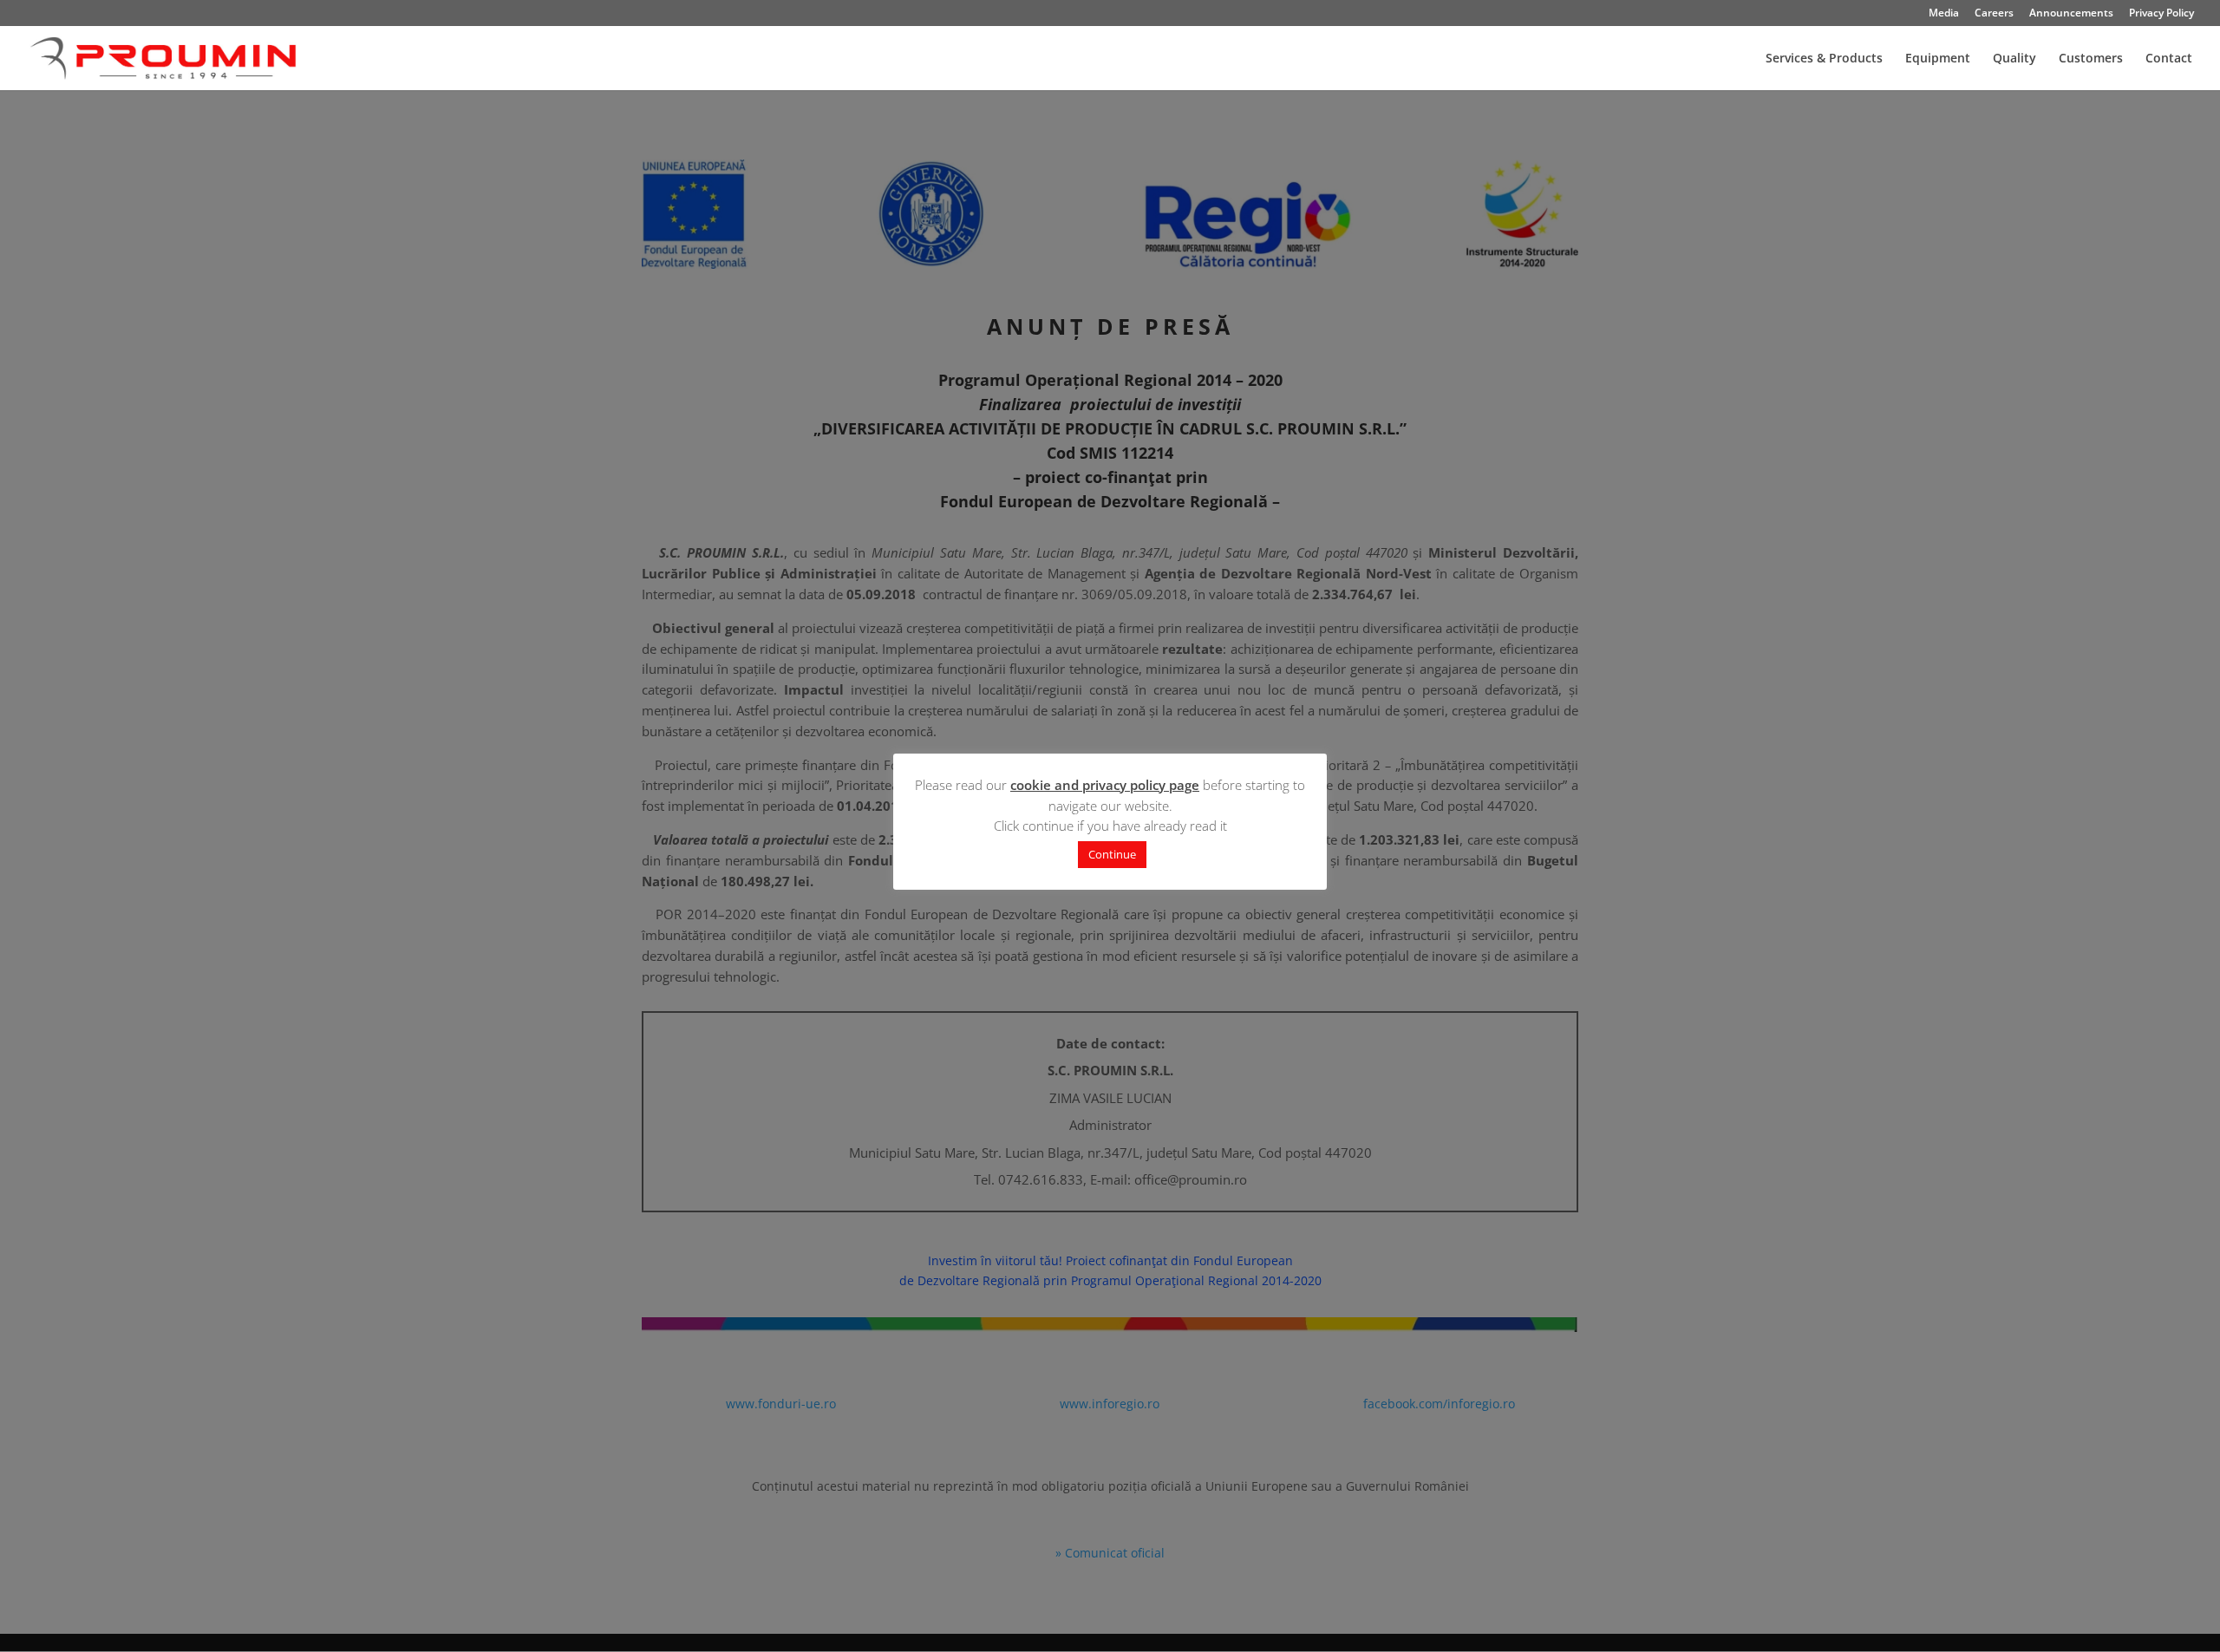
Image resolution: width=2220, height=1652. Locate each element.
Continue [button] (1112, 854)
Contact (2169, 59)
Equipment (1938, 59)
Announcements (2071, 14)
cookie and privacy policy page (1105, 785)
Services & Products (1824, 59)
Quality (2014, 59)
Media (1944, 14)
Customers (2091, 59)
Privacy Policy (2161, 14)
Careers (1994, 14)
